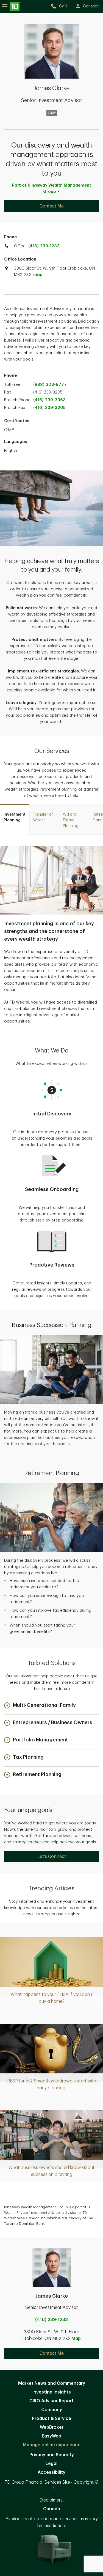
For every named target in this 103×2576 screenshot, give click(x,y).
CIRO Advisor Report (51, 2401)
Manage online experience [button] (52, 2445)
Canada (52, 2509)
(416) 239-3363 (49, 400)
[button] (40, 1706)
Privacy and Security (52, 2455)
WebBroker (52, 2427)
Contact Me (52, 206)
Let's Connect (52, 1857)
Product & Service (51, 2419)
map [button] (38, 275)
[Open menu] (11, 6)
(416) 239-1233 (44, 246)
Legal (51, 2464)
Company (52, 2410)
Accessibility (51, 2472)
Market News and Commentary (52, 2383)
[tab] (15, 820)
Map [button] (76, 2339)
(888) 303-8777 (50, 385)
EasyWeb (51, 2436)
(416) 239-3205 (49, 408)
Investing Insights (52, 2392)
